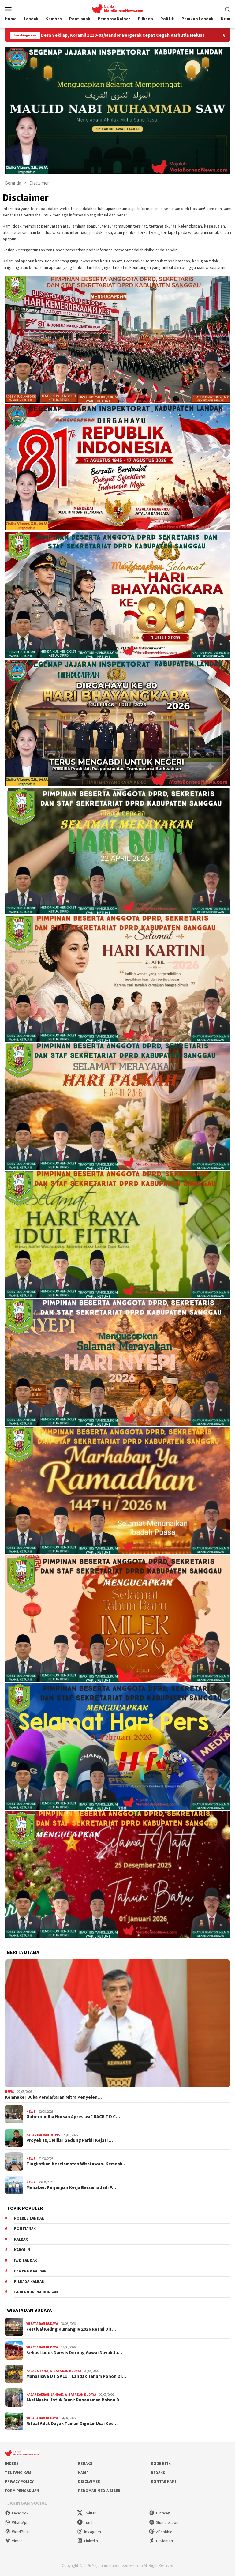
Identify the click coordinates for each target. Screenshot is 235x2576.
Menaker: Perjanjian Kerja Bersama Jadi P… (71, 2187)
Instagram (93, 2532)
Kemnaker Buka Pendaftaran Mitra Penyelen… (53, 2097)
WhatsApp (20, 2523)
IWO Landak (26, 2260)
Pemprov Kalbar (30, 2271)
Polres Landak (29, 2218)
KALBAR (21, 2239)
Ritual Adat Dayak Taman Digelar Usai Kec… (72, 2424)
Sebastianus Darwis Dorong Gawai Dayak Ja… (74, 2353)
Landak (57, 2394)
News (9, 2092)
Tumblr (90, 2523)
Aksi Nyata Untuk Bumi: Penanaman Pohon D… (75, 2400)
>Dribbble (164, 2532)
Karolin (22, 2250)
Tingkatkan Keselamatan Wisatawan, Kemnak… (76, 2164)
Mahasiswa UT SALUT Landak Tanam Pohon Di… (76, 2376)
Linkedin (91, 2541)
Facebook (20, 2513)
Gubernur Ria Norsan (36, 2292)
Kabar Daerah (38, 2135)
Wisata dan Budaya (42, 2324)
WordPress (21, 2532)
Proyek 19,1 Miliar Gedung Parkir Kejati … (70, 2140)
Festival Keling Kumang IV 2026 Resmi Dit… (71, 2329)
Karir (83, 2473)
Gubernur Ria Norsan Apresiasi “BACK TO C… (73, 2117)
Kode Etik (161, 2463)
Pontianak (25, 2229)
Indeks (12, 2463)
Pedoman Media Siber (99, 2491)
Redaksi (86, 2463)
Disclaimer (89, 2482)
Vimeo (17, 2541)
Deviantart (165, 2541)
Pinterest (163, 2513)
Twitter (90, 2513)
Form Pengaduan (22, 2491)
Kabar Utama (37, 2371)
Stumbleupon (167, 2523)
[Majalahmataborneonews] (117, 8)
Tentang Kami (19, 2473)
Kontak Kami (163, 2482)
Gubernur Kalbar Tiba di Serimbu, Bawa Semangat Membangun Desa (134, 35)
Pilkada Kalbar (29, 2282)
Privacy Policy (19, 2482)
